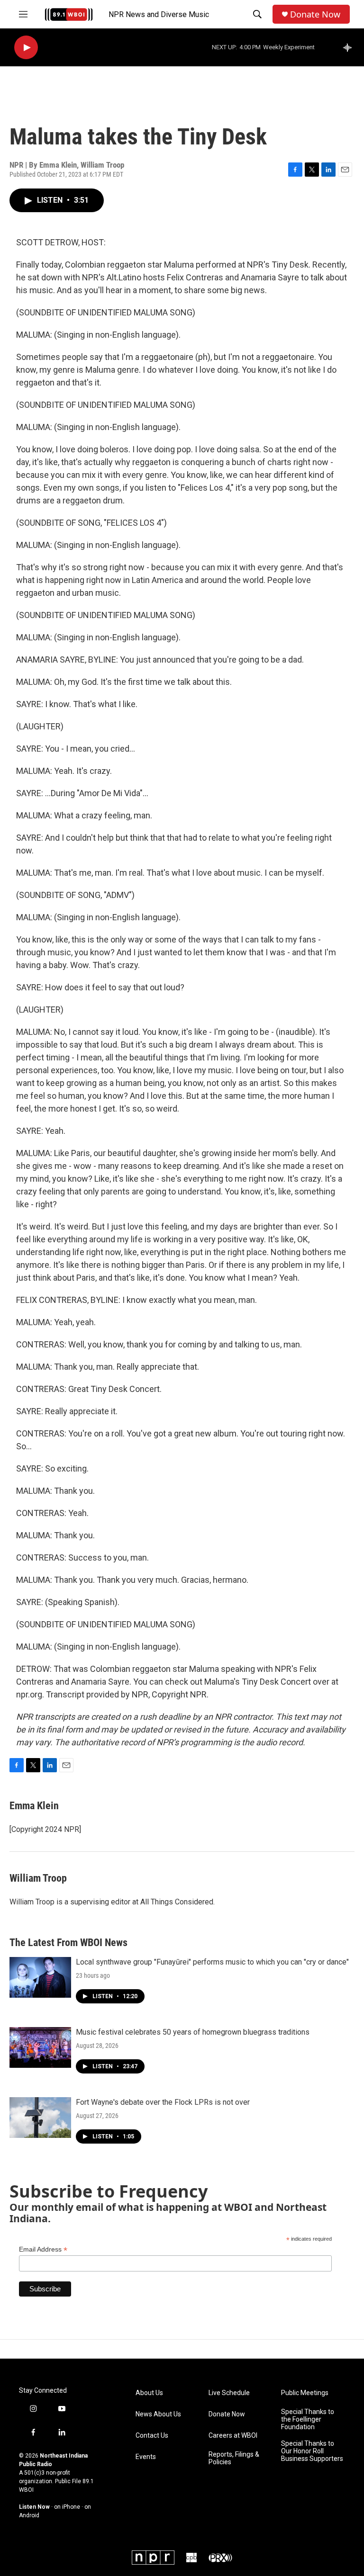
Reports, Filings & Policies (234, 2458)
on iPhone (67, 2507)
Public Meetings (305, 2393)
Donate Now (315, 14)
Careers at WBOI (233, 2436)
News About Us (158, 2414)
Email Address (43, 2249)
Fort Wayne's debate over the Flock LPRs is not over (163, 2102)
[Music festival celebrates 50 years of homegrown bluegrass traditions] (40, 2047)
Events (146, 2457)
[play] (26, 48)
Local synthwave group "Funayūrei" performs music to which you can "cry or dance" (212, 1962)
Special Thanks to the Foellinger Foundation (308, 2419)
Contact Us (152, 2436)
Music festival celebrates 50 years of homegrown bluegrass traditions (193, 2032)
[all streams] (350, 47)
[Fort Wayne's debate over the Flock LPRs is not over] (40, 2118)
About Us (149, 2393)
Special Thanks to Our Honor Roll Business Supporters (312, 2451)
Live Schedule (229, 2393)
